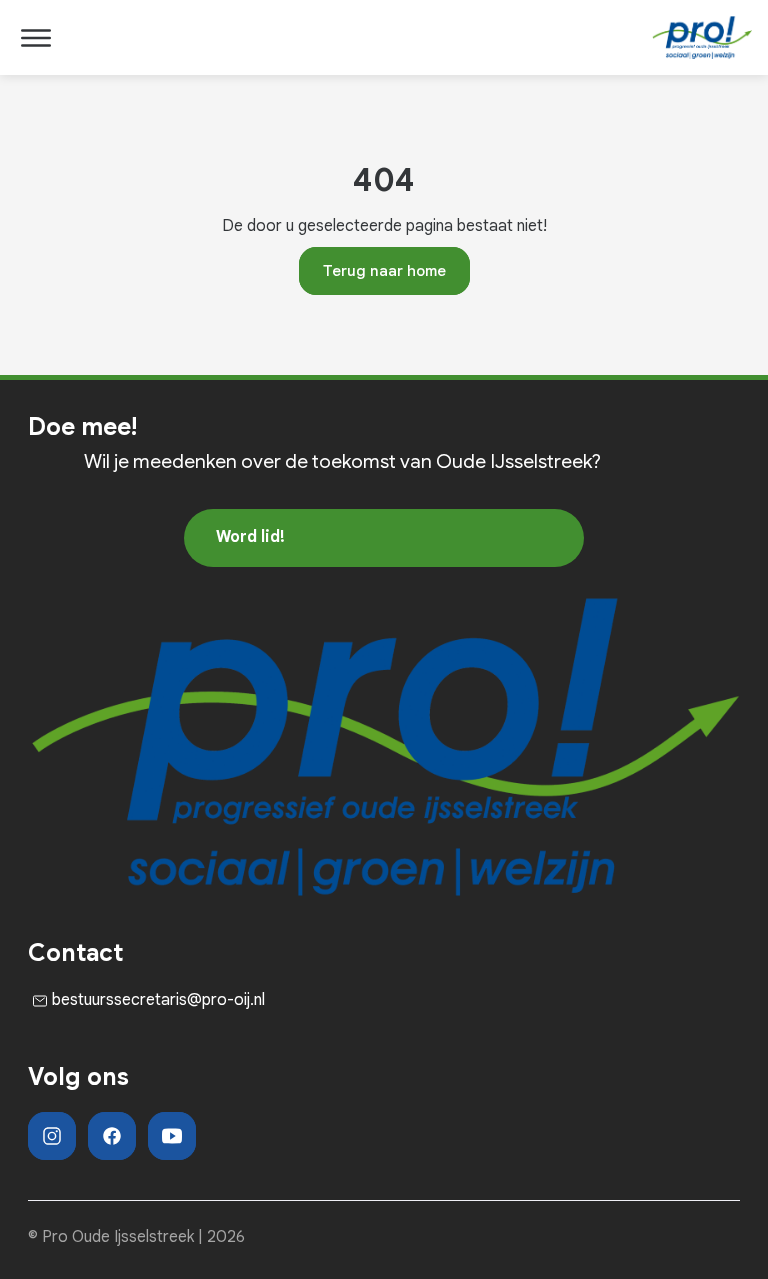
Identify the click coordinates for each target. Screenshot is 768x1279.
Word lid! (250, 537)
